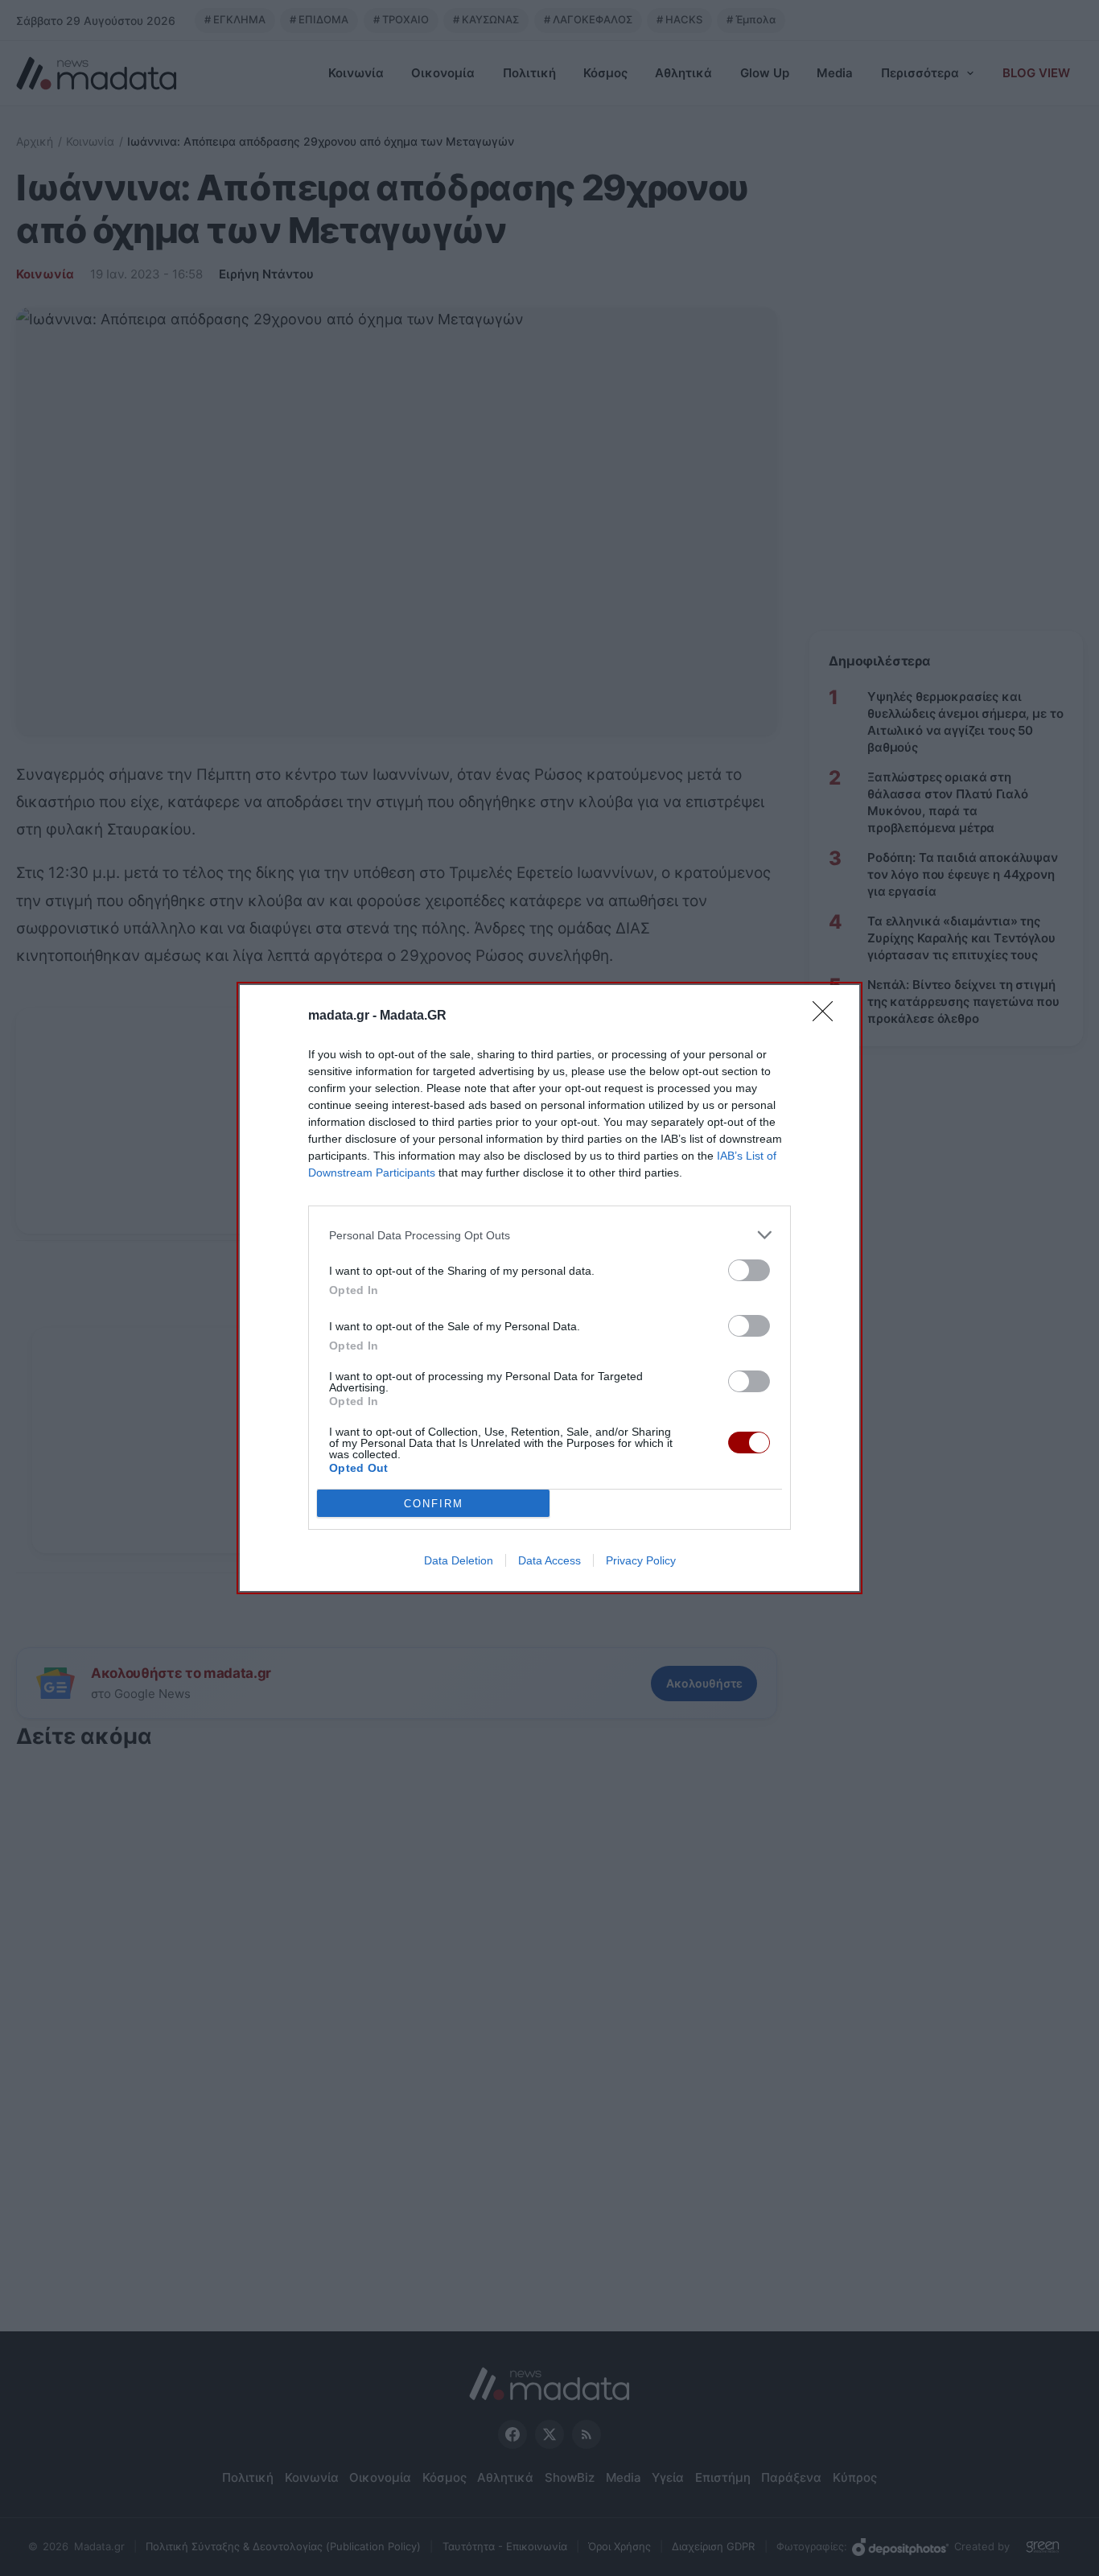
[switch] (749, 1270)
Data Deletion (459, 1560)
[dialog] (549, 1288)
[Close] (828, 1016)
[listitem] (549, 1235)
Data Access (549, 1560)
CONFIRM (434, 1504)
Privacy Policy (641, 1560)
